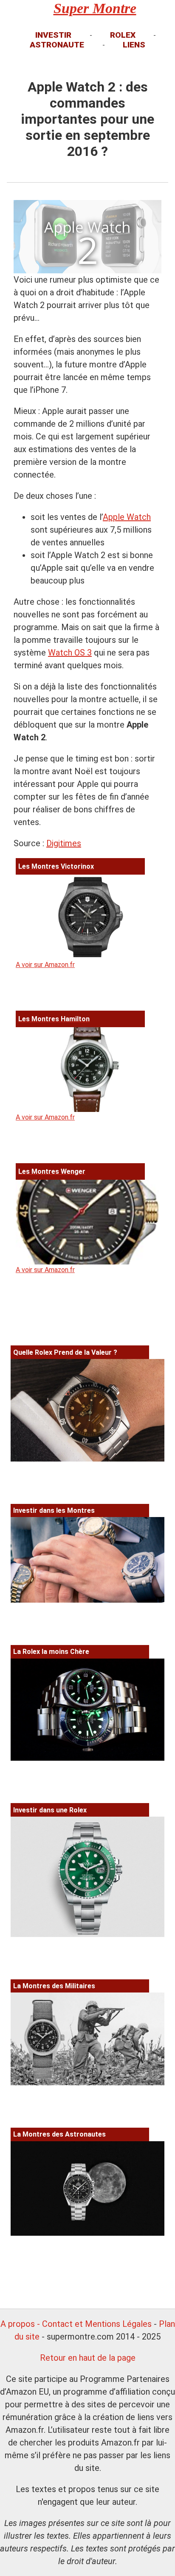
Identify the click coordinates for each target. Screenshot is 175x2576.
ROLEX (123, 35)
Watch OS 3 (70, 653)
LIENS (134, 45)
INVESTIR (53, 35)
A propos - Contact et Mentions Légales (76, 2324)
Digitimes (64, 843)
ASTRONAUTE (57, 45)
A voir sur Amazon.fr (55, 915)
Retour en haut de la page (88, 2358)
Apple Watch (127, 517)
